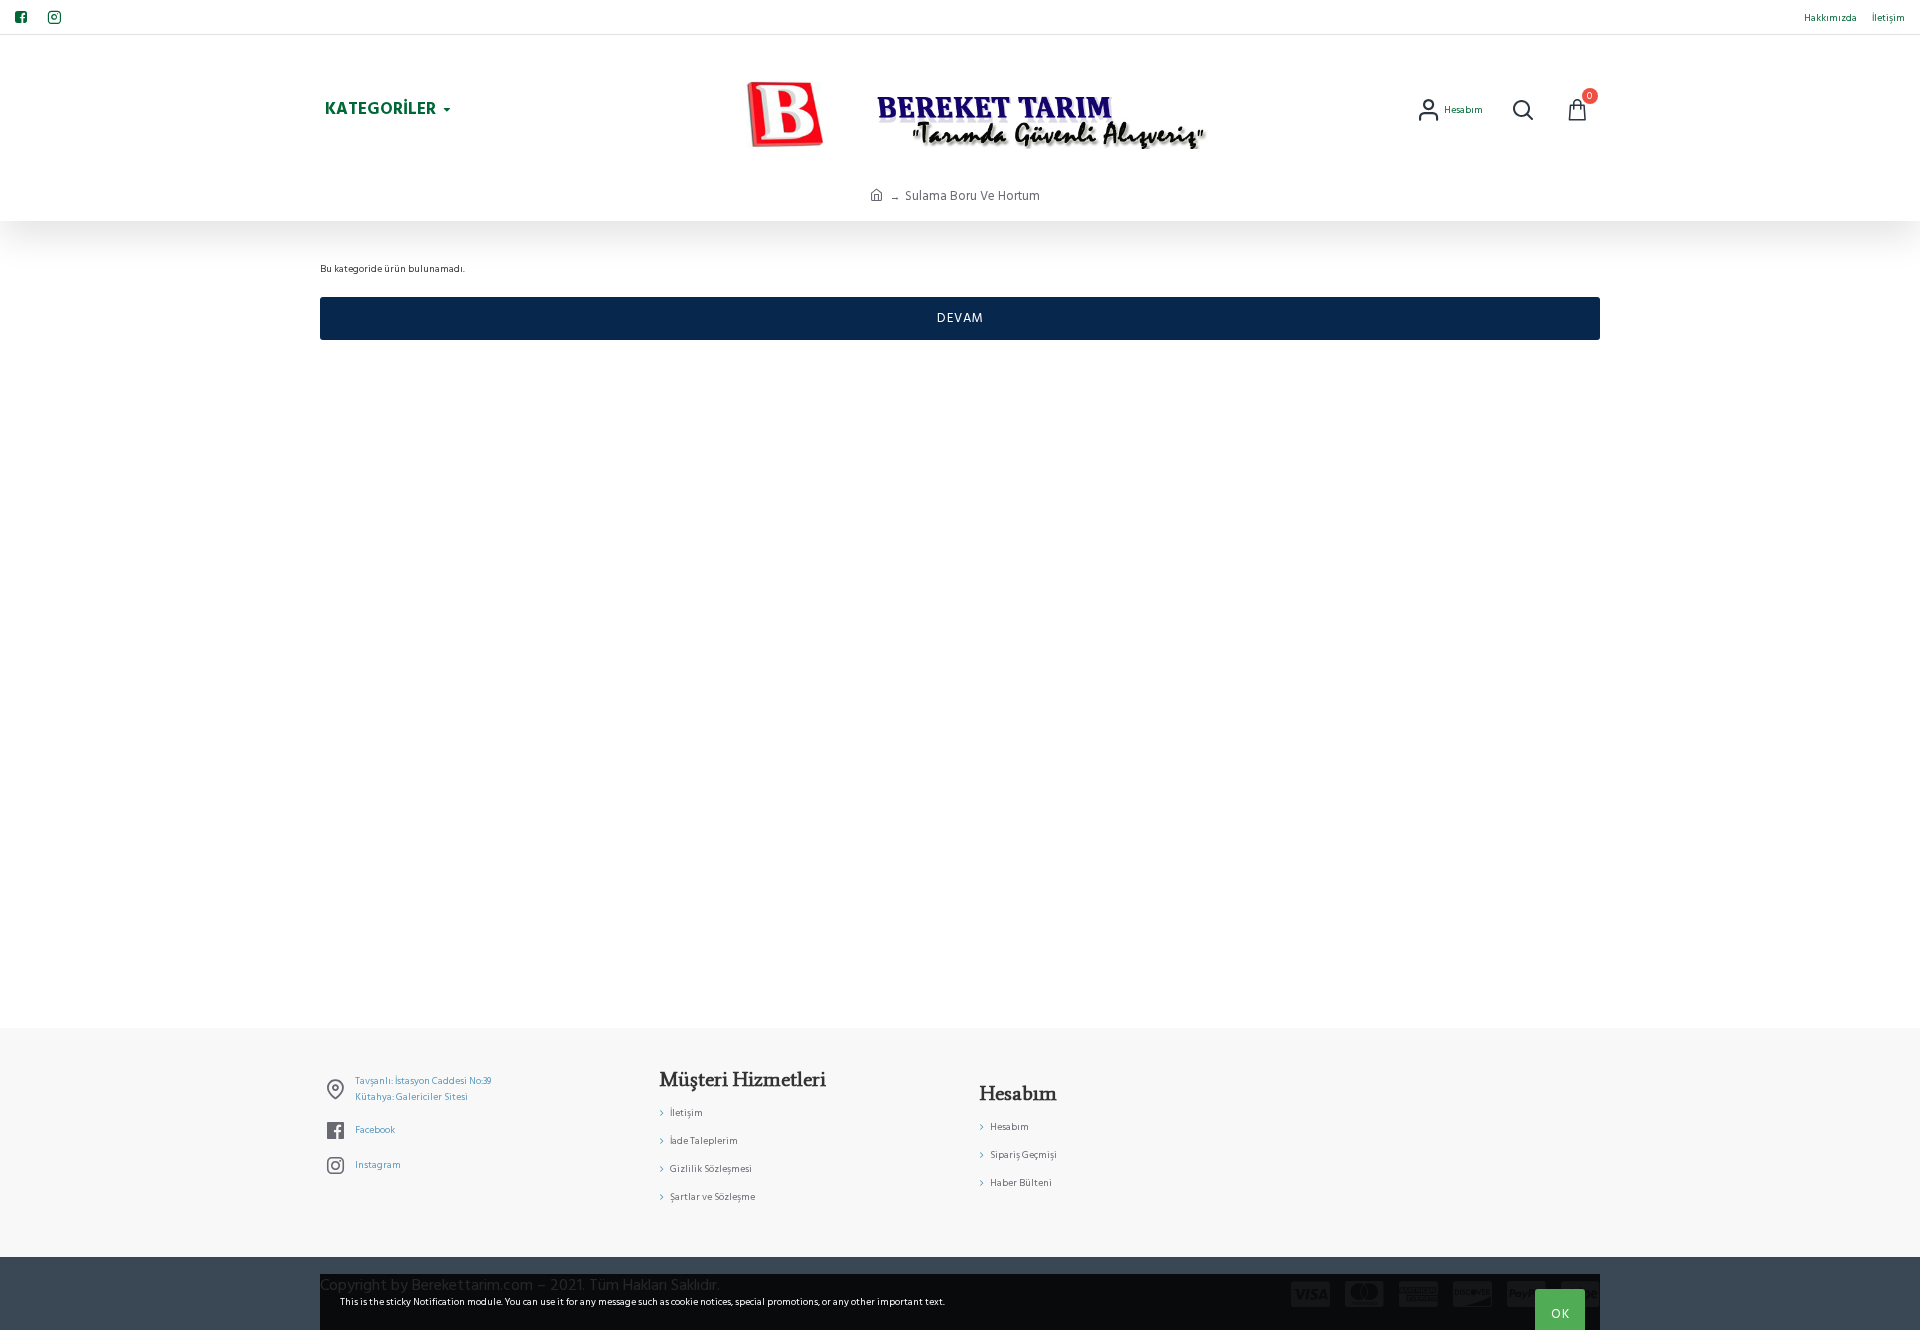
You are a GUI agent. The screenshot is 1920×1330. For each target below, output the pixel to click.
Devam (960, 318)
